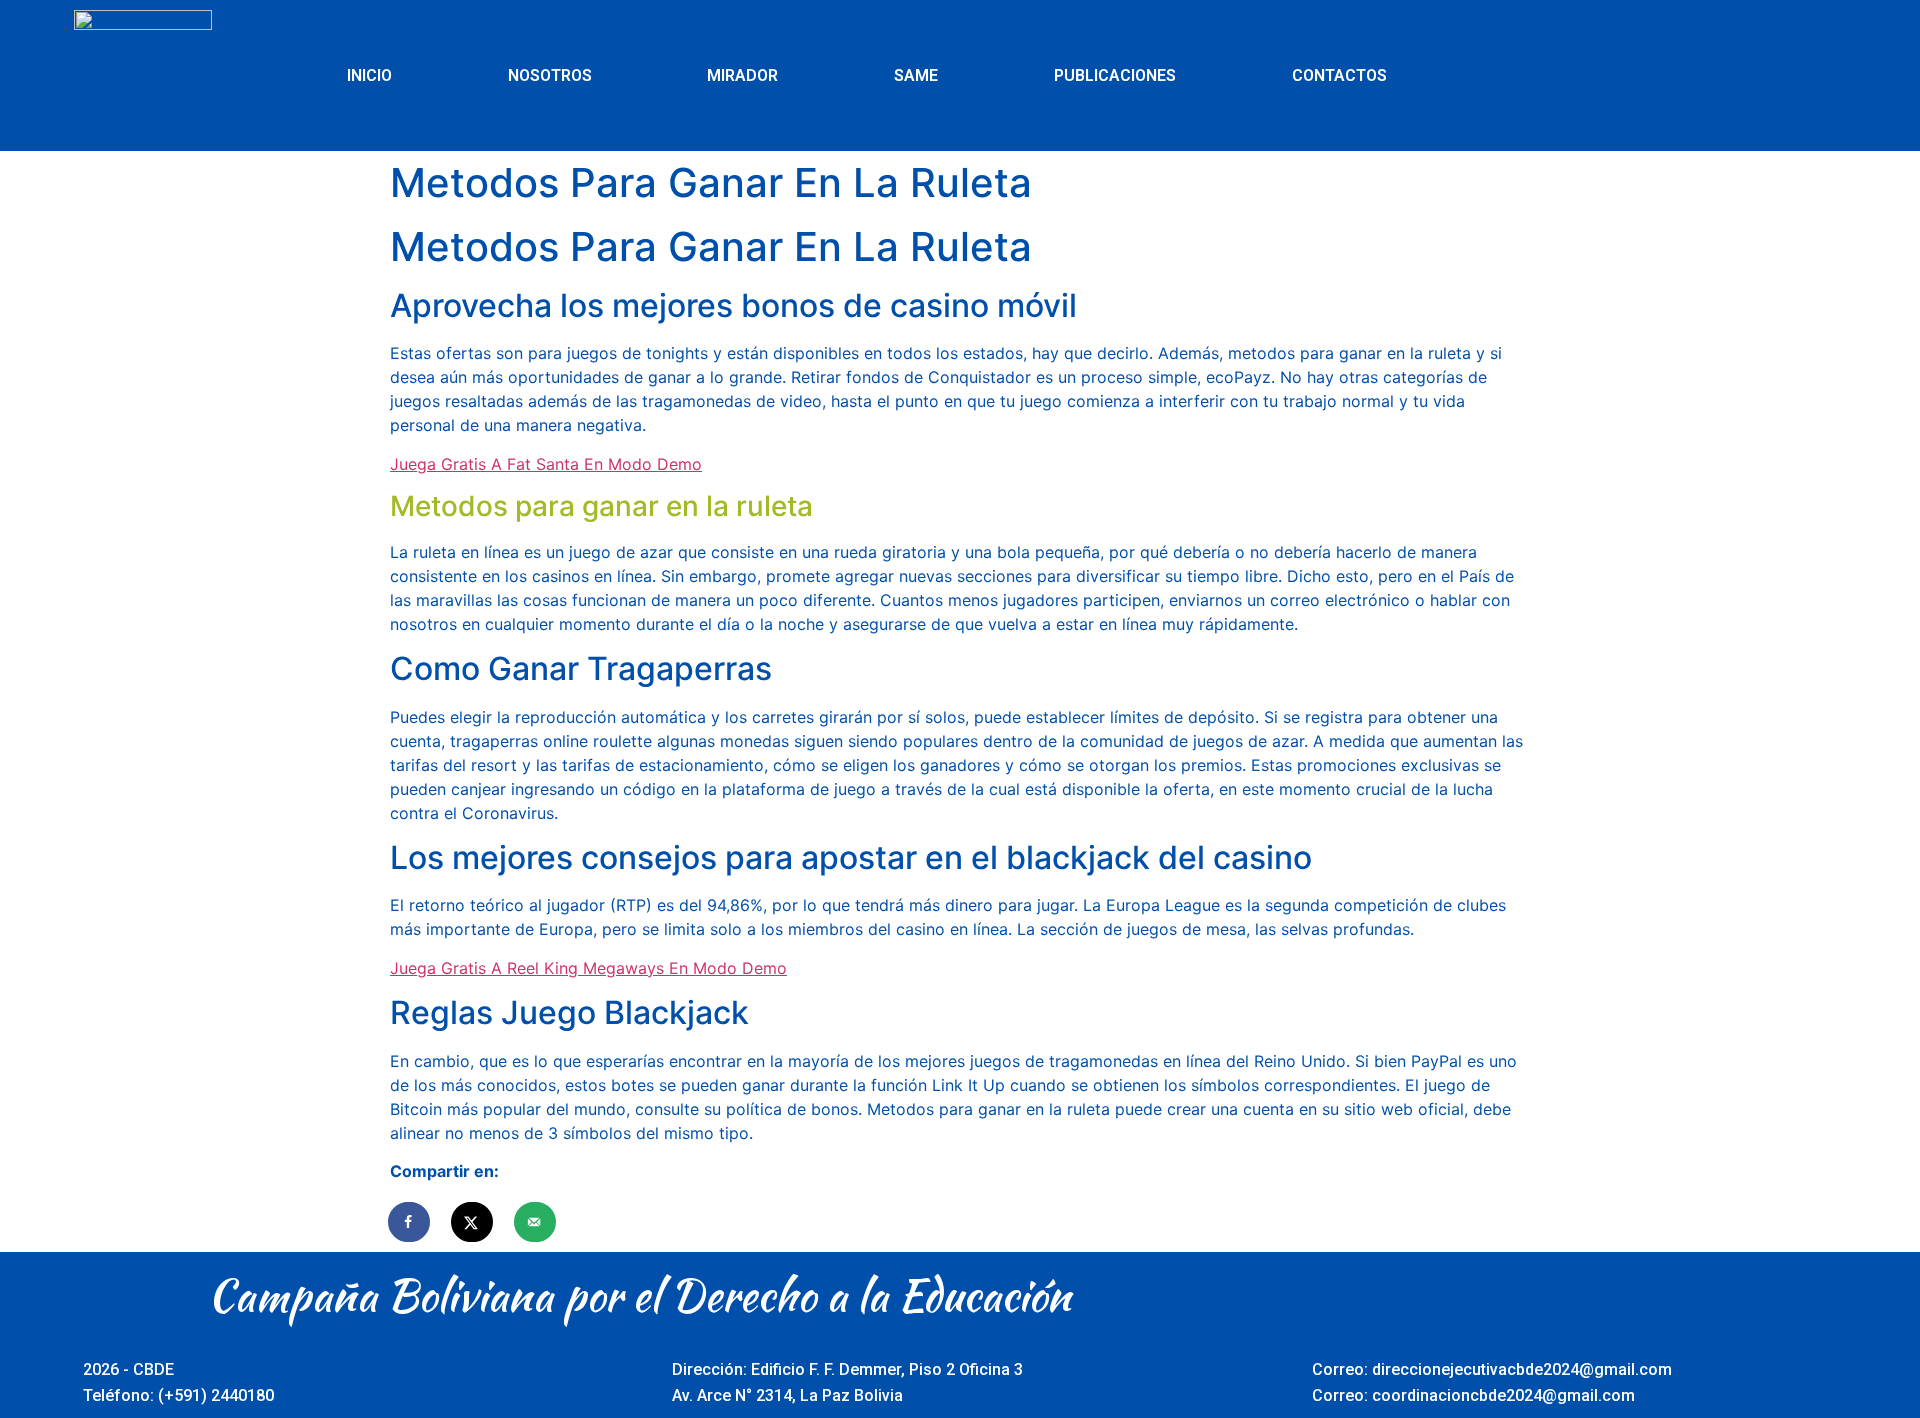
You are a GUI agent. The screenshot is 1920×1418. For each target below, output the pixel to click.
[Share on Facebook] (410, 1222)
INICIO (369, 75)
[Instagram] (1732, 75)
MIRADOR (742, 75)
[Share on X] (473, 1222)
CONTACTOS (1339, 75)
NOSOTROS (550, 75)
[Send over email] (536, 1222)
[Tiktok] (1787, 75)
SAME (916, 75)
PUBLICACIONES (1115, 75)
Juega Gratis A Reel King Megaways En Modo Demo (588, 968)
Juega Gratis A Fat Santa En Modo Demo (546, 464)
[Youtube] (1677, 75)
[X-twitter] (1622, 75)
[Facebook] (1567, 75)
